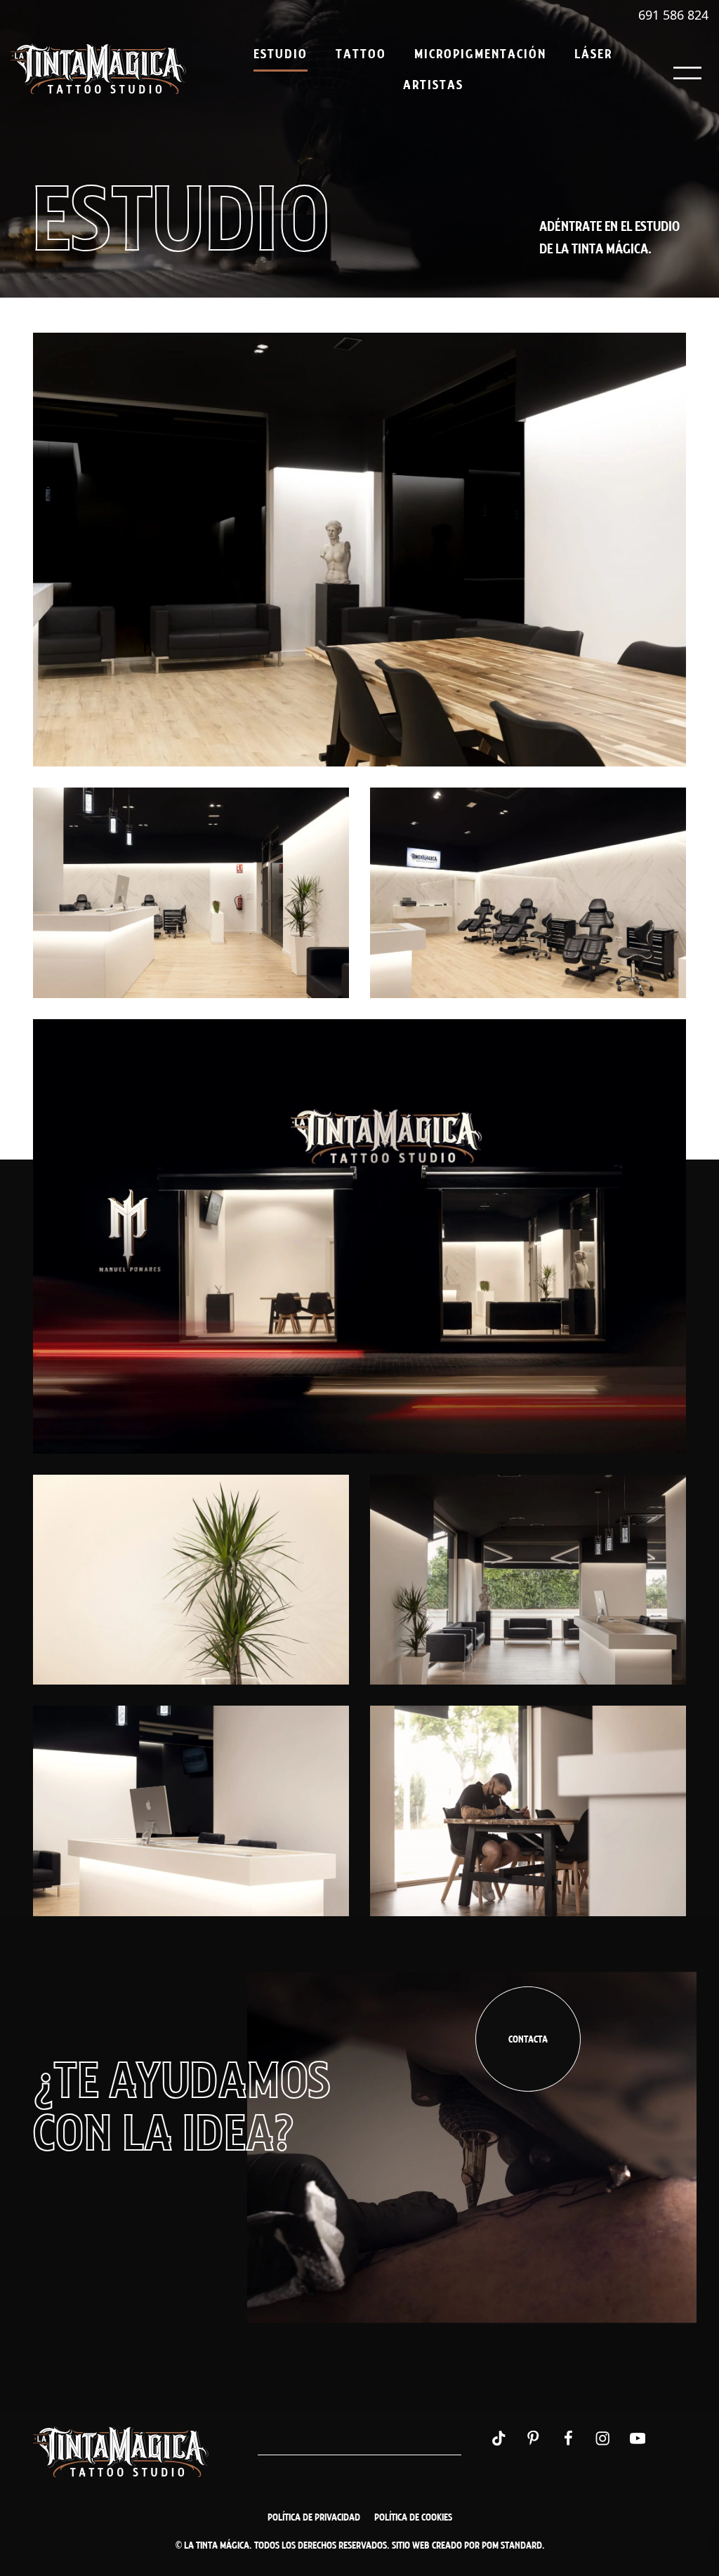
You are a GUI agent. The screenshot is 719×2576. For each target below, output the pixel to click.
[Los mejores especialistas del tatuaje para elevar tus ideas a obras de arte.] (98, 69)
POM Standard (512, 2545)
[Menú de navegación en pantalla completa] (687, 69)
